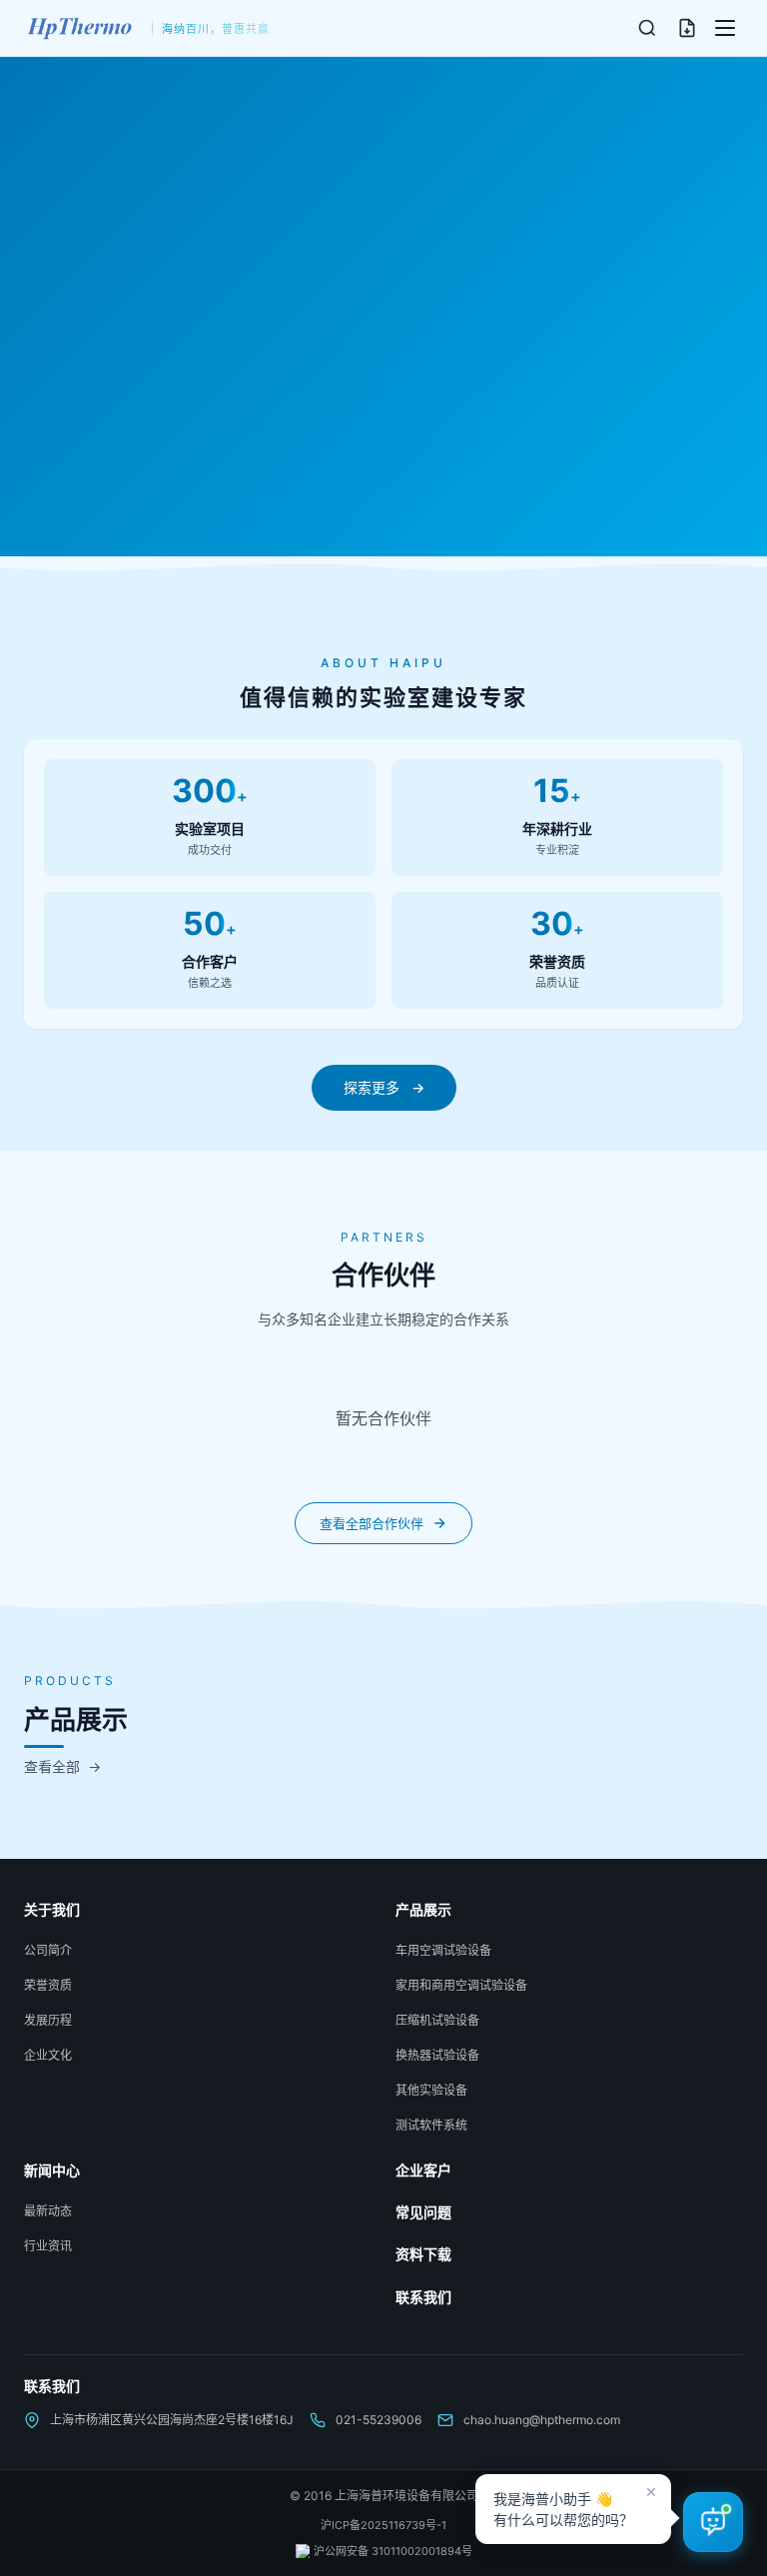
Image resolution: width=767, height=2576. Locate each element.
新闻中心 (52, 2170)
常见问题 (423, 2212)
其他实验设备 (431, 2090)
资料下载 (423, 2254)
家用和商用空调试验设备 (461, 1985)
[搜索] (647, 28)
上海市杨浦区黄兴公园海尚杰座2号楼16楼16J (172, 2420)
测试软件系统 (431, 2125)
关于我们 (52, 1909)
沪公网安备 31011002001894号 (393, 2551)
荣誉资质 (48, 1985)
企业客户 (423, 2170)
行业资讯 (48, 2246)
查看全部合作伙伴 (372, 1523)
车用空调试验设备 (443, 1950)
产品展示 (423, 1909)
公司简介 (48, 1950)
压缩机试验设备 (437, 2020)
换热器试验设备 (437, 2055)
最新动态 (48, 2211)
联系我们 (423, 2297)
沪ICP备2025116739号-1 (383, 2525)
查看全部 (62, 1766)
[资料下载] (687, 28)
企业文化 (48, 2055)
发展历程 (48, 2020)
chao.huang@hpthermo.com (542, 2420)
